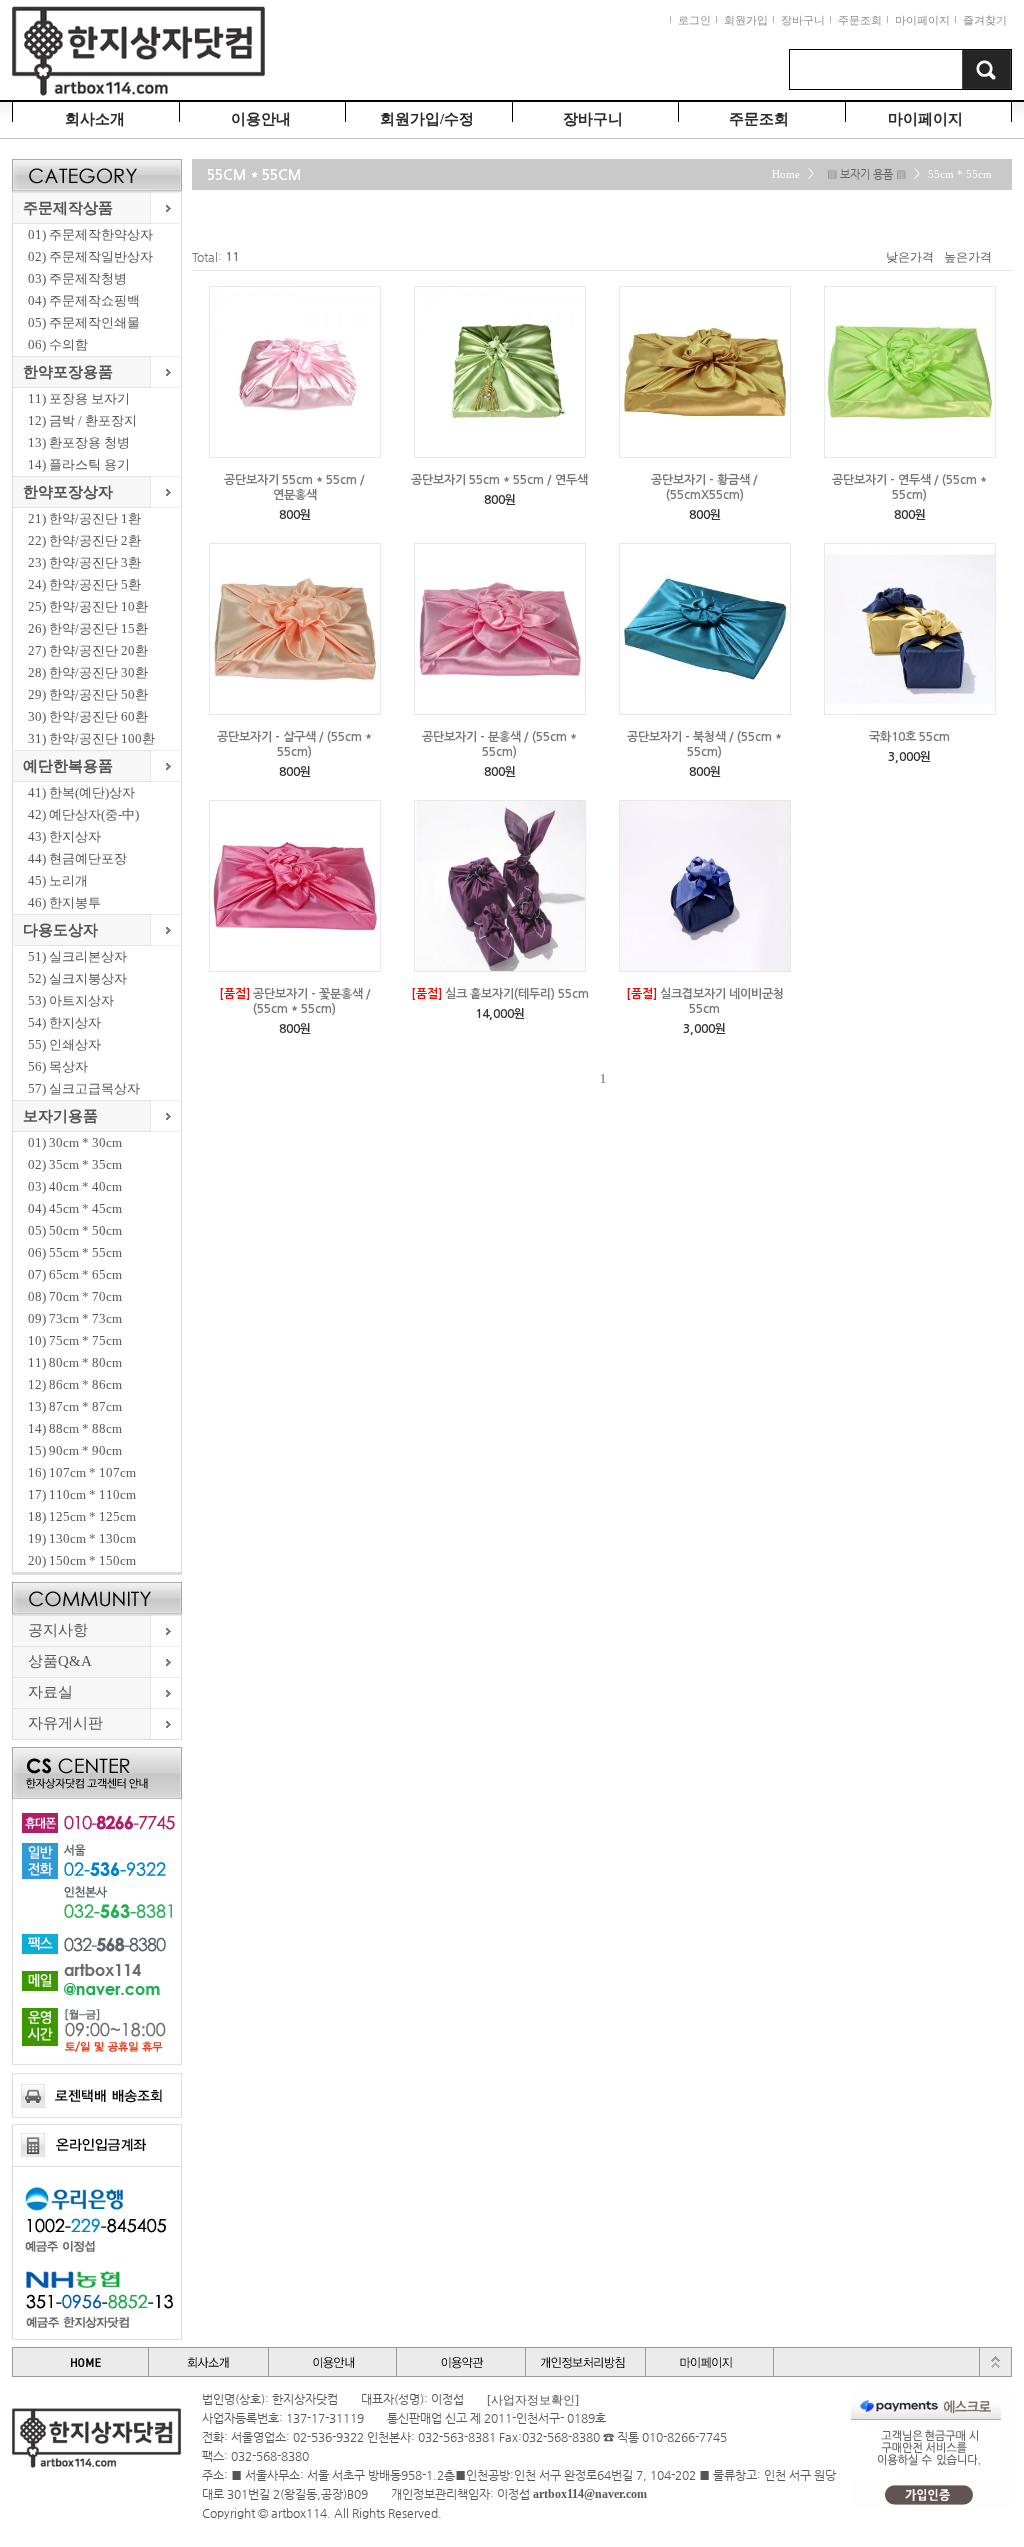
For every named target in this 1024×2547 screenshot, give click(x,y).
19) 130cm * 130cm (82, 1538)
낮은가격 (910, 257)
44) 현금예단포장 (77, 858)
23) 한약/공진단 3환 (84, 562)
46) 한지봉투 (64, 902)
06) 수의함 (58, 344)
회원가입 (746, 20)
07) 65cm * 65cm (75, 1274)
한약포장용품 (68, 372)
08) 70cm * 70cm (75, 1296)
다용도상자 (60, 930)
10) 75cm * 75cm (75, 1340)
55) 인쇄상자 (64, 1044)
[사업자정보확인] (533, 2400)
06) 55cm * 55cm (75, 1252)
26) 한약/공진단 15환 (88, 628)
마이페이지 (922, 20)
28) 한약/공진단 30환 (88, 672)
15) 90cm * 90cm (75, 1450)
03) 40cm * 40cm (75, 1186)
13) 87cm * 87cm (75, 1406)
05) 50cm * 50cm (75, 1230)
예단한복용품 (68, 766)
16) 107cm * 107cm (82, 1472)
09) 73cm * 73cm (75, 1318)
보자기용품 (60, 1116)
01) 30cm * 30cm (75, 1142)
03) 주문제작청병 (77, 278)
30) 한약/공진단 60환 (88, 716)
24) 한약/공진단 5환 (84, 584)
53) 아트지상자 (71, 1000)
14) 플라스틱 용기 (79, 464)
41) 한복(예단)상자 (81, 792)
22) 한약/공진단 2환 (84, 540)
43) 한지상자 (64, 836)
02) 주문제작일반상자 (90, 256)
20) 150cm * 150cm (82, 1560)
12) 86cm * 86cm (75, 1384)
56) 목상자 (58, 1066)
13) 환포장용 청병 (79, 442)
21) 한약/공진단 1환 (84, 518)
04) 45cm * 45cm (75, 1208)
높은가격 (968, 257)
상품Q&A (60, 1661)
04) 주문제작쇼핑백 (84, 300)
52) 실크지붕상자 (77, 978)
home (786, 174)
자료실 (50, 1692)
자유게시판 (65, 1723)
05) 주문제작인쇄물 (84, 322)
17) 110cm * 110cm (82, 1494)
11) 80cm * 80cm (75, 1362)
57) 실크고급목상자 (84, 1088)
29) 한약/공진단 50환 (88, 694)
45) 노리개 (58, 880)
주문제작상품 (68, 208)
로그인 (694, 20)
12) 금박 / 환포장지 (82, 420)
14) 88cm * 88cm (75, 1428)
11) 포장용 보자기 (79, 398)
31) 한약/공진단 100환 (91, 738)
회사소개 (95, 119)
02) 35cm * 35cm (75, 1164)
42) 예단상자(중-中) (83, 814)
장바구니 (803, 20)
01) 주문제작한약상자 (90, 234)
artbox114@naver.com (590, 2494)
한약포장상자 (68, 492)
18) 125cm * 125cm (82, 1516)
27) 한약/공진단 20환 (88, 650)
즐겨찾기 (985, 20)
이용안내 (261, 119)
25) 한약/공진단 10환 (88, 606)
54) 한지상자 (64, 1022)
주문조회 (860, 20)
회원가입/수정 (427, 119)
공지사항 (58, 1630)
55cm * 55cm (960, 174)
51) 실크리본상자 (77, 956)
